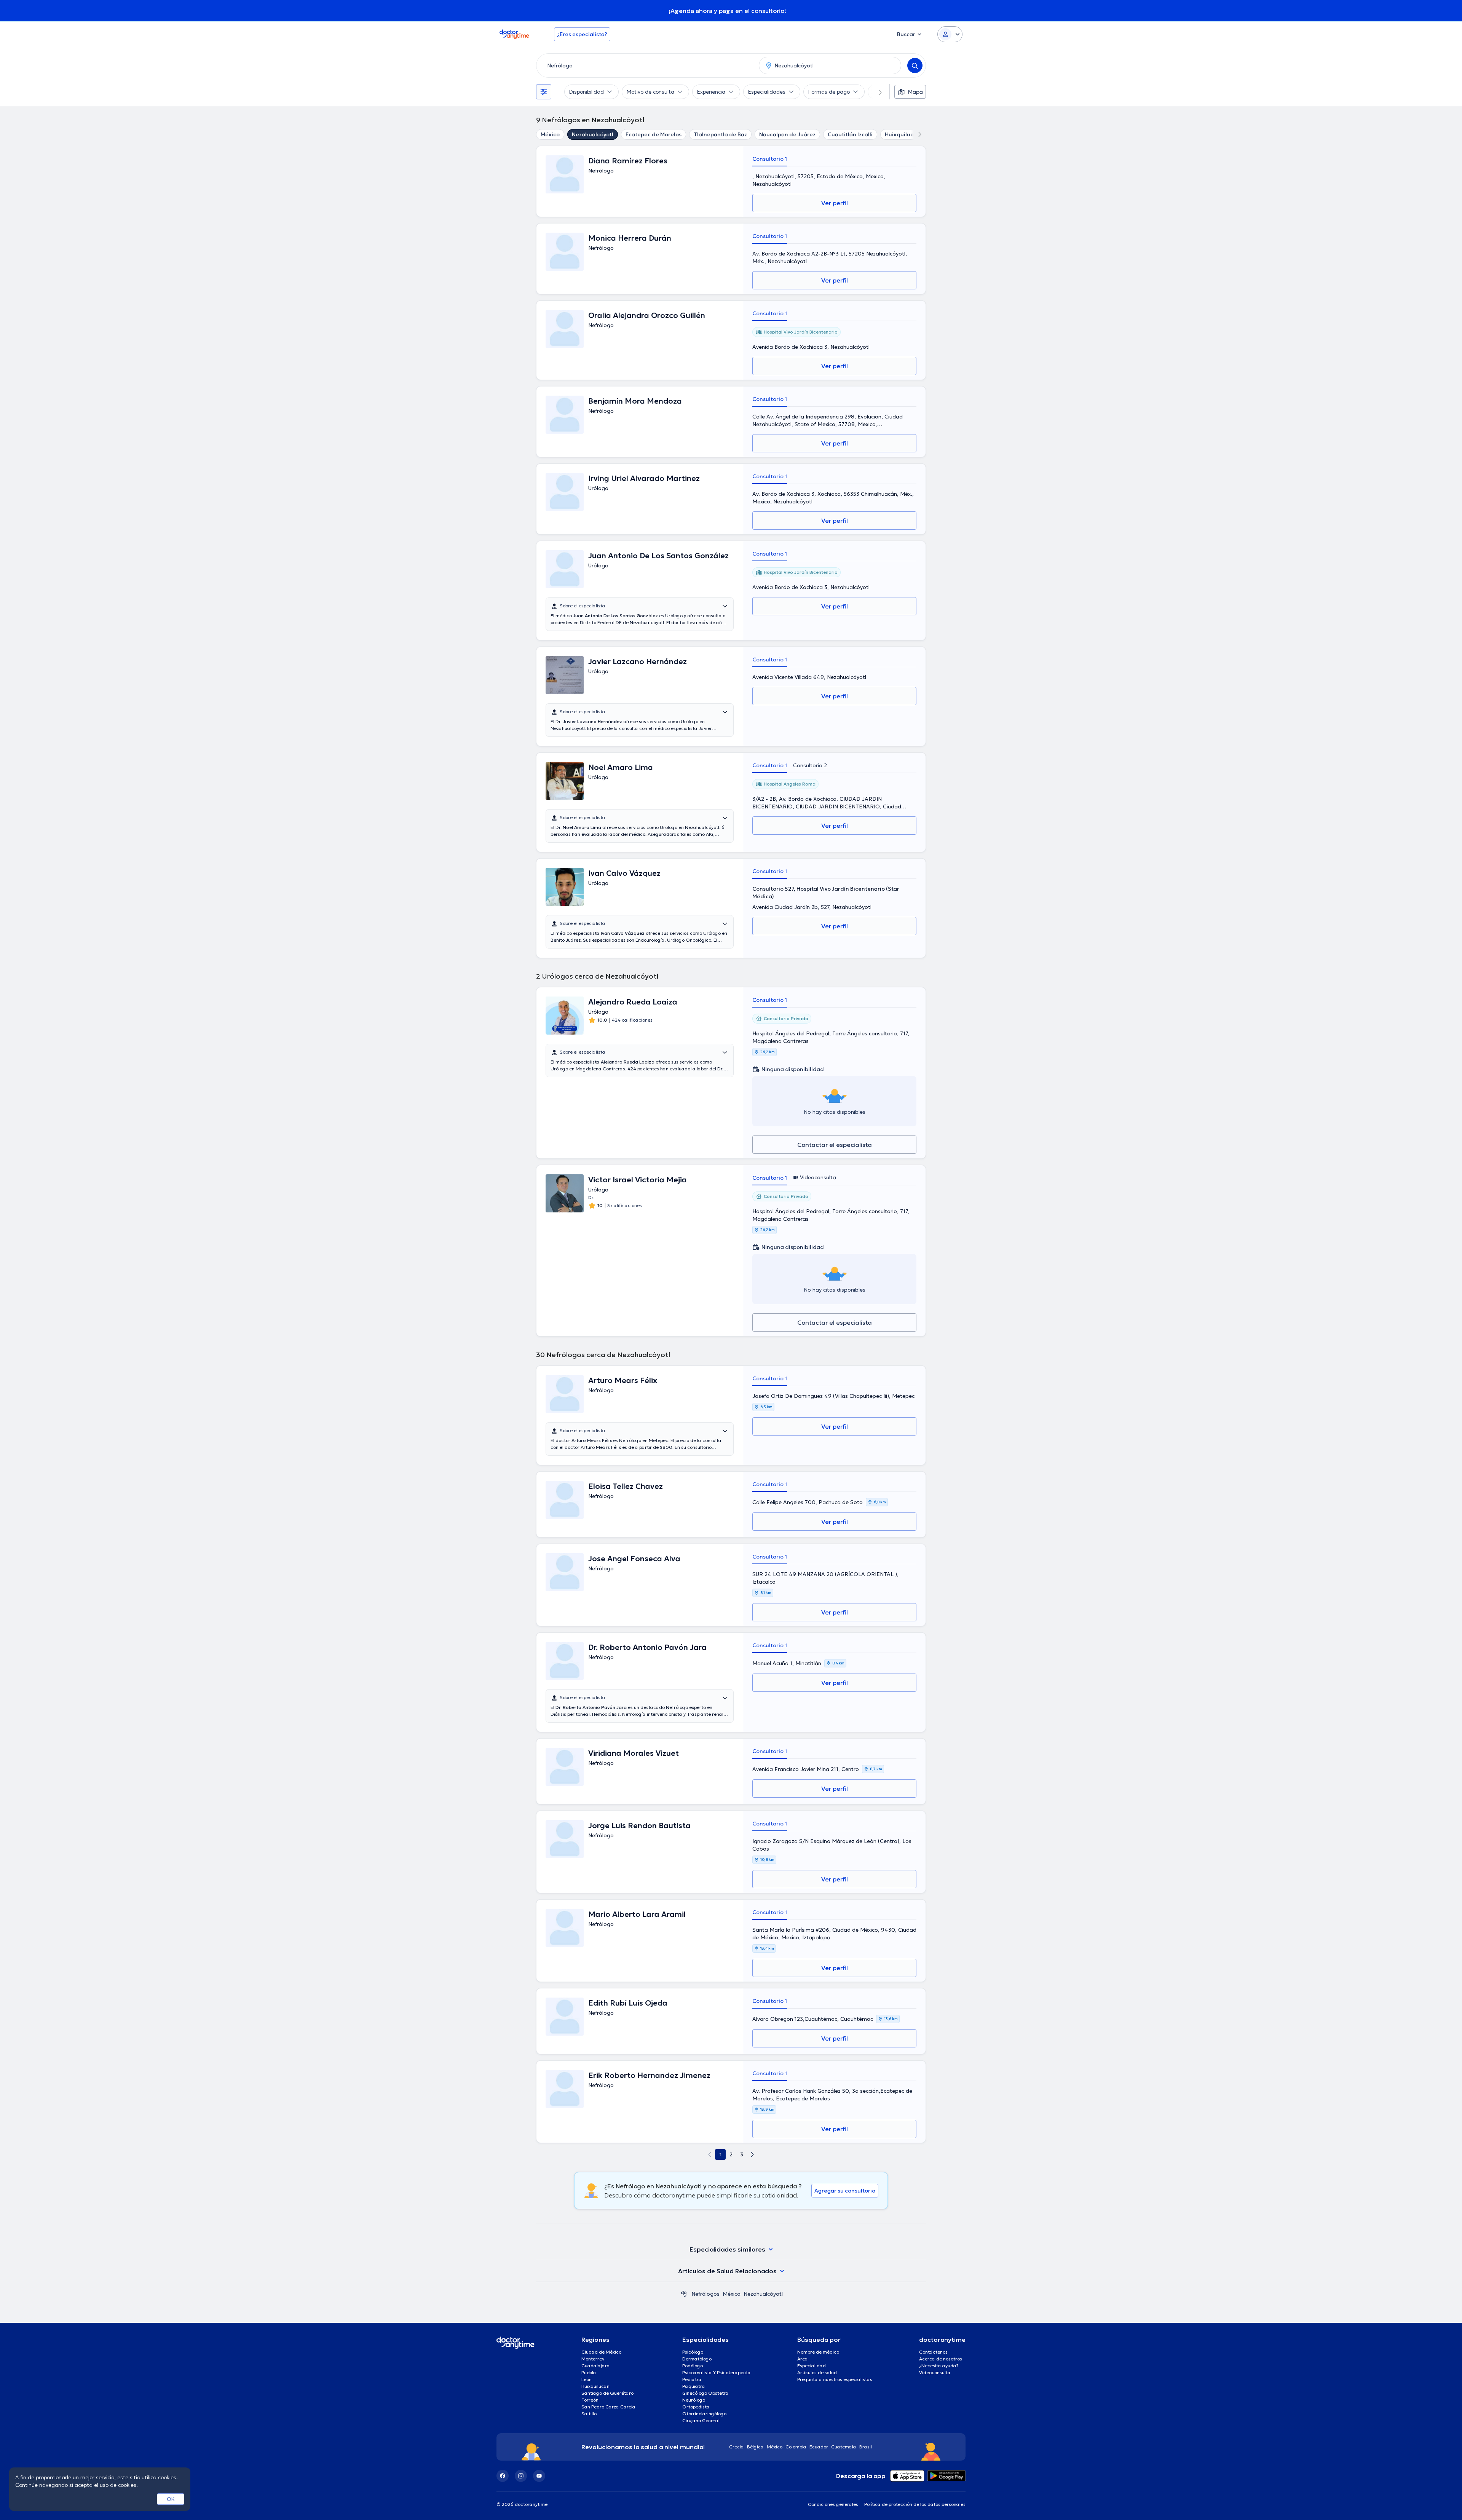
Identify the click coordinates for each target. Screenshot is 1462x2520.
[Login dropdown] (950, 34)
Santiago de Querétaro (607, 2393)
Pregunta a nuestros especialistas (835, 2379)
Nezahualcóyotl (593, 134)
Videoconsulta (935, 2372)
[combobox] (646, 65)
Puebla (589, 2372)
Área (803, 2359)
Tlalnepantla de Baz (720, 134)
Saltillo (589, 2414)
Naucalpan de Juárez (787, 134)
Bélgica (755, 2447)
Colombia (796, 2447)
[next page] (752, 2154)
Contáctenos (933, 2352)
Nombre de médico (818, 2352)
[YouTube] (539, 2476)
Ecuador (819, 2447)
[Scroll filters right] (876, 92)
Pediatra (692, 2379)
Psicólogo (693, 2352)
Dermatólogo (697, 2359)
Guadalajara (596, 2366)
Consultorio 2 (810, 765)
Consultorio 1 (770, 159)
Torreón (590, 2400)
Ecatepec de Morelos (654, 134)
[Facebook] (503, 2476)
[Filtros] (544, 92)
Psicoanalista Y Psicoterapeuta (717, 2372)
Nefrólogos (705, 2294)
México (550, 134)
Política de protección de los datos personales (915, 2504)
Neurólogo (694, 2400)
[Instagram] (521, 2476)
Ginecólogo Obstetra (705, 2393)
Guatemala (844, 2447)
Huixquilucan (903, 134)
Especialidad (812, 2366)
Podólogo (693, 2366)
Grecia (737, 2447)
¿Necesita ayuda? (939, 2366)
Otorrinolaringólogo (704, 2414)
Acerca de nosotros (941, 2359)
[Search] (915, 65)
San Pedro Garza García (608, 2407)
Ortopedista (696, 2407)
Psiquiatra (694, 2386)
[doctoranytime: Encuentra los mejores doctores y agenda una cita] (684, 2294)
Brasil (866, 2447)
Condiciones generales (833, 2504)
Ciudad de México (601, 2352)
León (587, 2379)
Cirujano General (701, 2420)
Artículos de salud (817, 2372)
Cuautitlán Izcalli (850, 134)
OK (171, 2499)
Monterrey (593, 2359)
